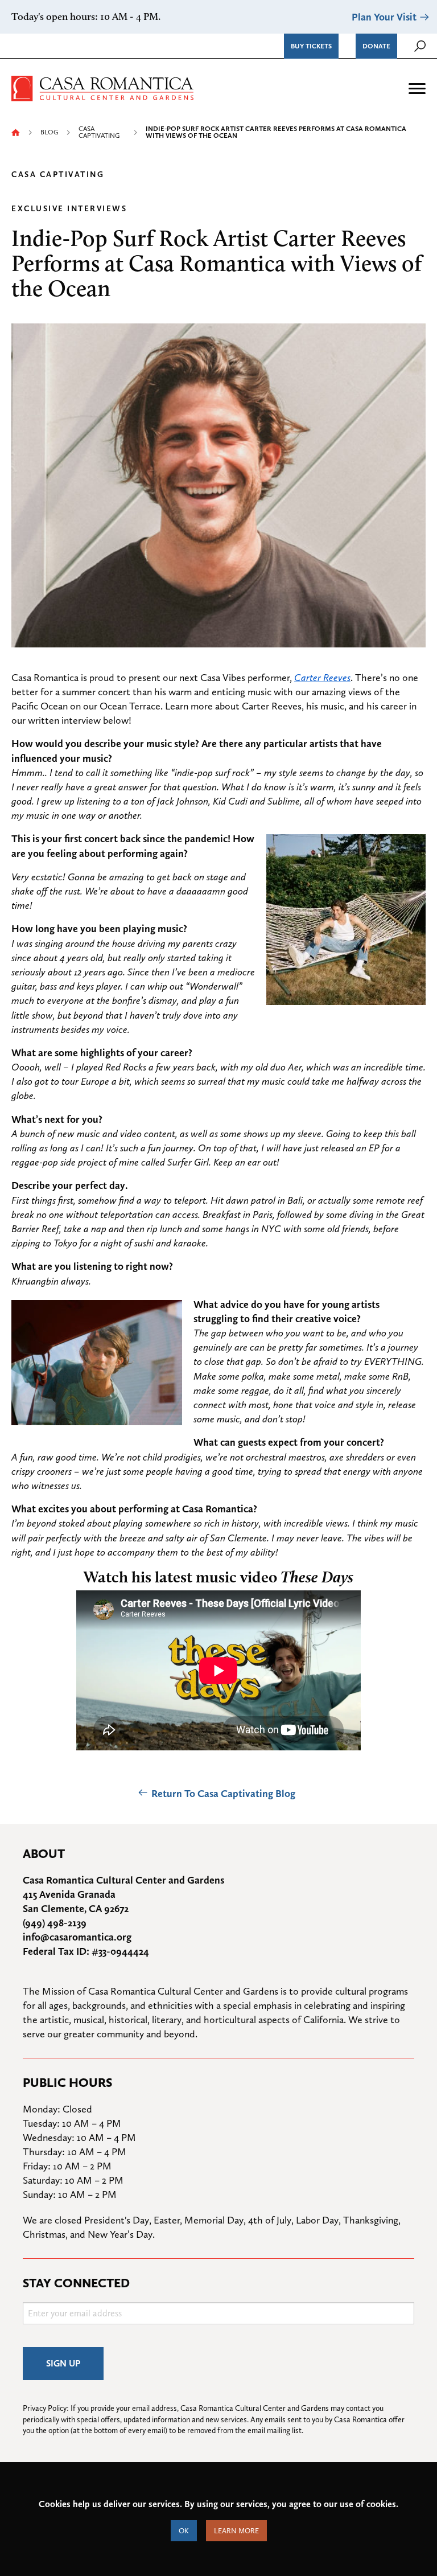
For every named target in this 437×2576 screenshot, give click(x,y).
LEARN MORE (236, 2531)
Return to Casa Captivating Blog (223, 1793)
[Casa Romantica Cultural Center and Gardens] (102, 87)
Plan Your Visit (384, 17)
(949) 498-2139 (55, 1923)
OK (184, 2531)
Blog (49, 132)
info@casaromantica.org (77, 1937)
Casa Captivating (99, 132)
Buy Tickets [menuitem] (311, 46)
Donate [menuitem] (376, 46)
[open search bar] (420, 46)
